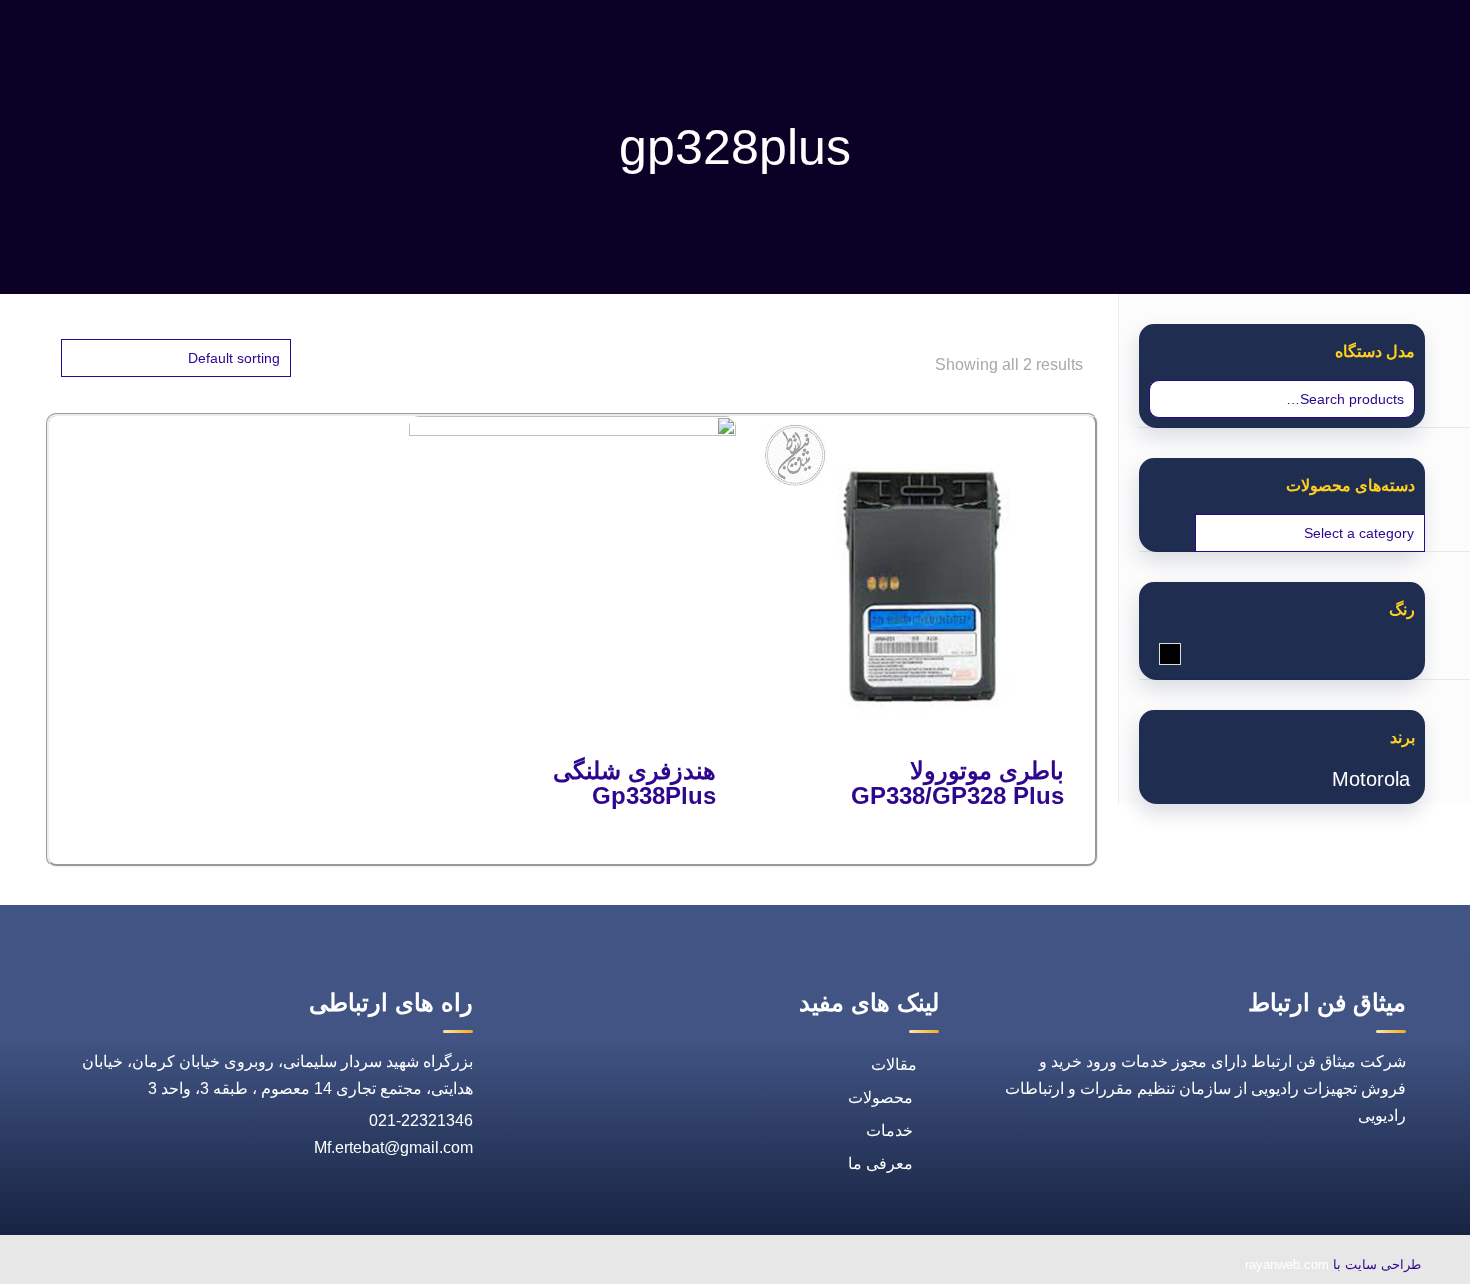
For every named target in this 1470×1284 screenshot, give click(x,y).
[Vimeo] (177, 1266)
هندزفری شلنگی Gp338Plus (634, 783)
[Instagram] (131, 1266)
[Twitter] (223, 1266)
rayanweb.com (1287, 1264)
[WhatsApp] (315, 1266)
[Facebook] (269, 1266)
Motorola (1371, 779)
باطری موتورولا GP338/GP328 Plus (957, 783)
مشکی (1159, 655)
